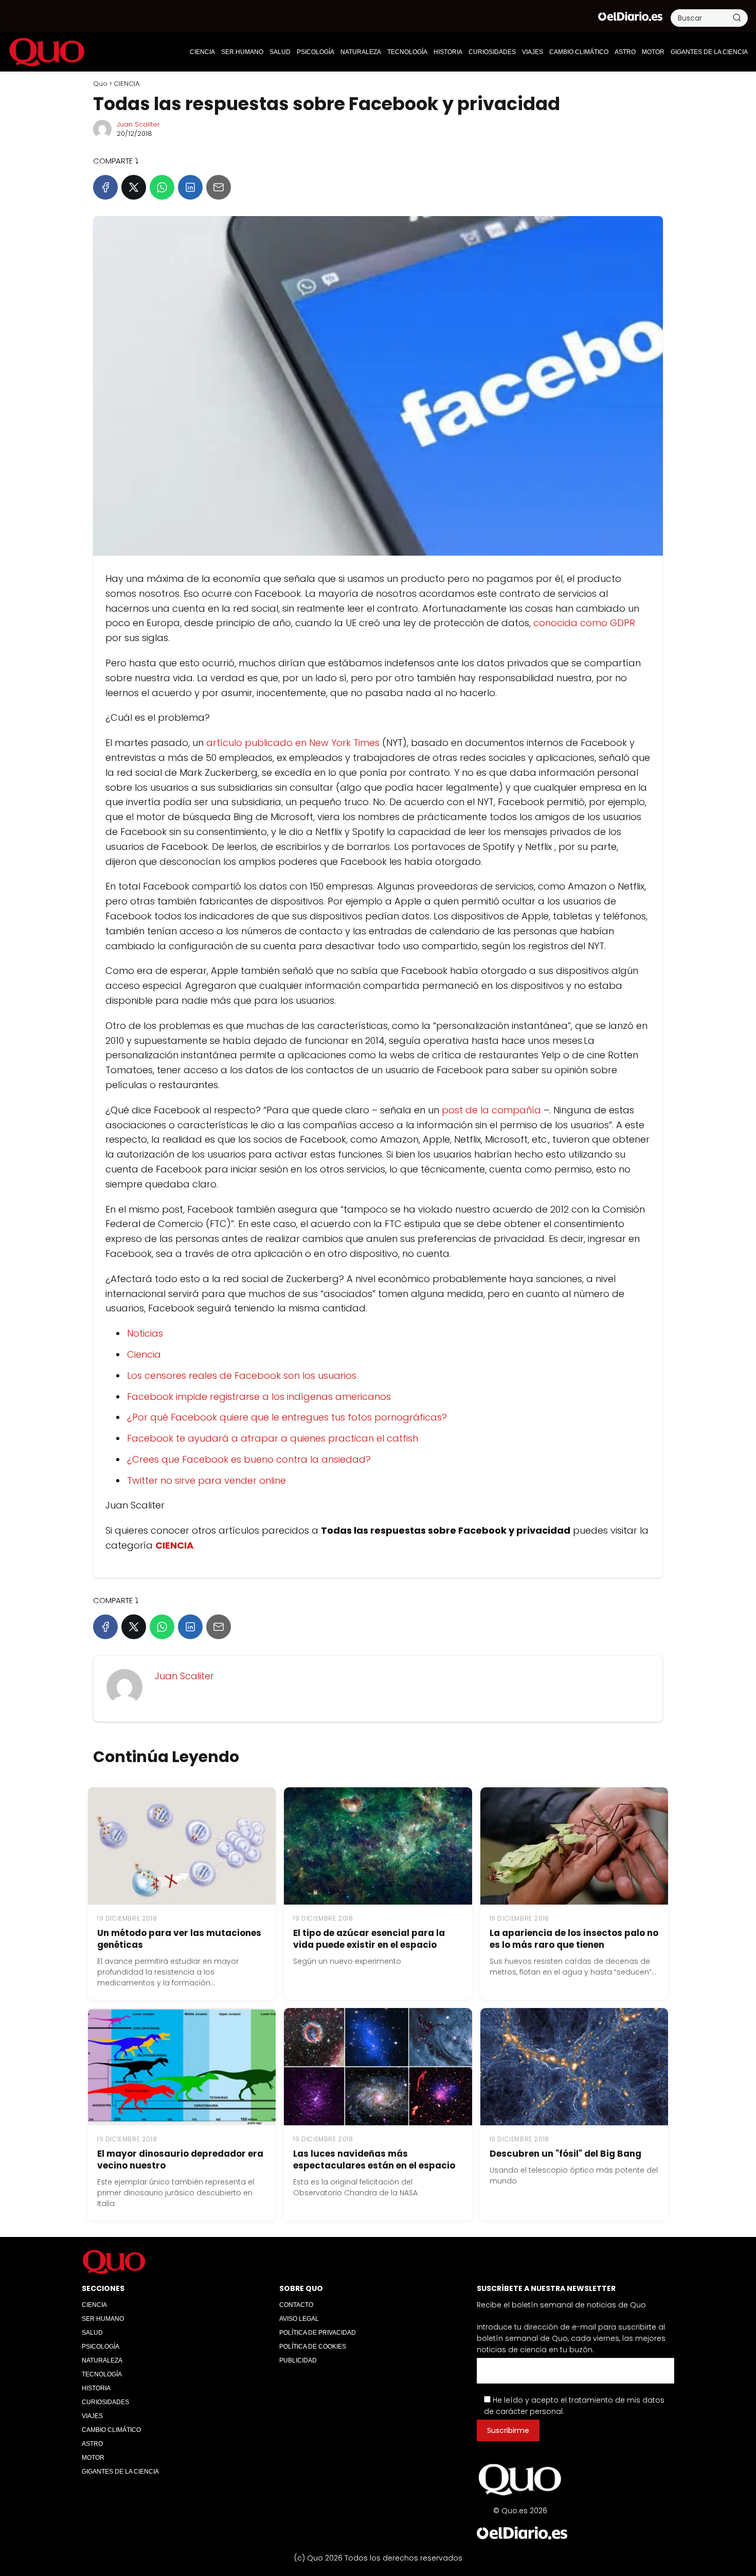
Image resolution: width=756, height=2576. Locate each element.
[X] (134, 187)
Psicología (316, 52)
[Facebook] (105, 187)
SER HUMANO (242, 52)
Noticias (145, 1333)
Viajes (533, 52)
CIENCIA (202, 52)
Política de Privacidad (318, 2333)
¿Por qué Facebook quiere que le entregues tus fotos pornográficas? (287, 1417)
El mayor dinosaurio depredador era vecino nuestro (180, 2160)
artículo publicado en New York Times (293, 743)
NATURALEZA (361, 52)
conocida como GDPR (584, 623)
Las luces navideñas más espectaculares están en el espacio (374, 2160)
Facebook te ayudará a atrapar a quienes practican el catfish (273, 1438)
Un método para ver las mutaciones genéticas (179, 1939)
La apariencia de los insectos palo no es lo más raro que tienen (574, 1939)
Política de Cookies (313, 2347)
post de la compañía (491, 1110)
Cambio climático (579, 52)
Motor (653, 52)
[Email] (219, 187)
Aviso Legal (299, 2319)
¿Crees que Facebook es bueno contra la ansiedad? (249, 1459)
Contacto (296, 2305)
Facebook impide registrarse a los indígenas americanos (259, 1397)
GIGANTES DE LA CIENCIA (709, 52)
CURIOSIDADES (492, 52)
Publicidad (298, 2360)
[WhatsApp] (162, 187)
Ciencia (144, 1354)
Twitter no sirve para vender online (206, 1480)
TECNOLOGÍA (407, 52)
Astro (625, 52)
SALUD (280, 52)
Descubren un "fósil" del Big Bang (565, 2154)
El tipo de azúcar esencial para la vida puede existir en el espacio (369, 1939)
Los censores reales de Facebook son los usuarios (242, 1375)
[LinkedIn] (190, 187)
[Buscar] (737, 17)
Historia (448, 52)
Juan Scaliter (138, 124)
